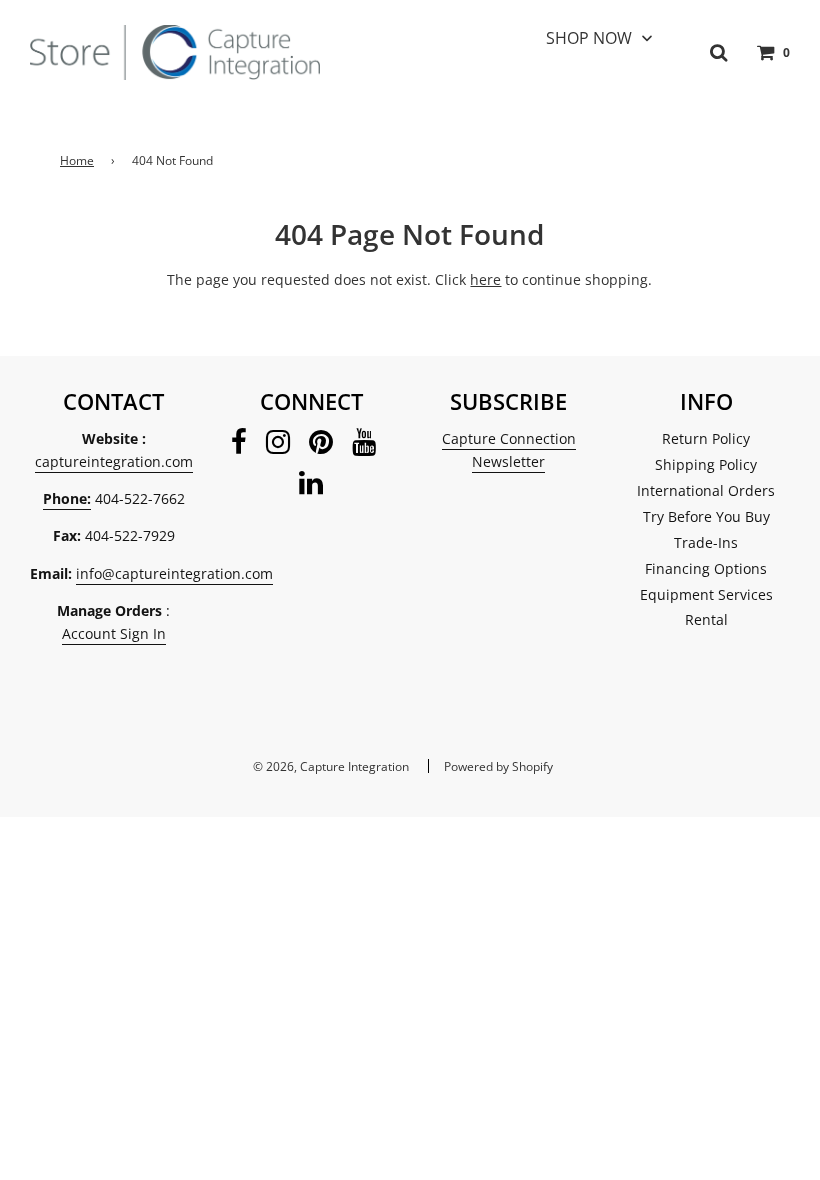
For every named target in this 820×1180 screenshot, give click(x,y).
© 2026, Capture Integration (331, 766)
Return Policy (706, 438)
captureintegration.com (114, 461)
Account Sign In (114, 633)
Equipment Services (706, 594)
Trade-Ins (706, 542)
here (485, 279)
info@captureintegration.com (174, 573)
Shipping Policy (706, 464)
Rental (706, 619)
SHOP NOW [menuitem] (589, 38)
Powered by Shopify (498, 766)
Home (77, 160)
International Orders (706, 490)
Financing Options (706, 568)
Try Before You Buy (706, 516)
